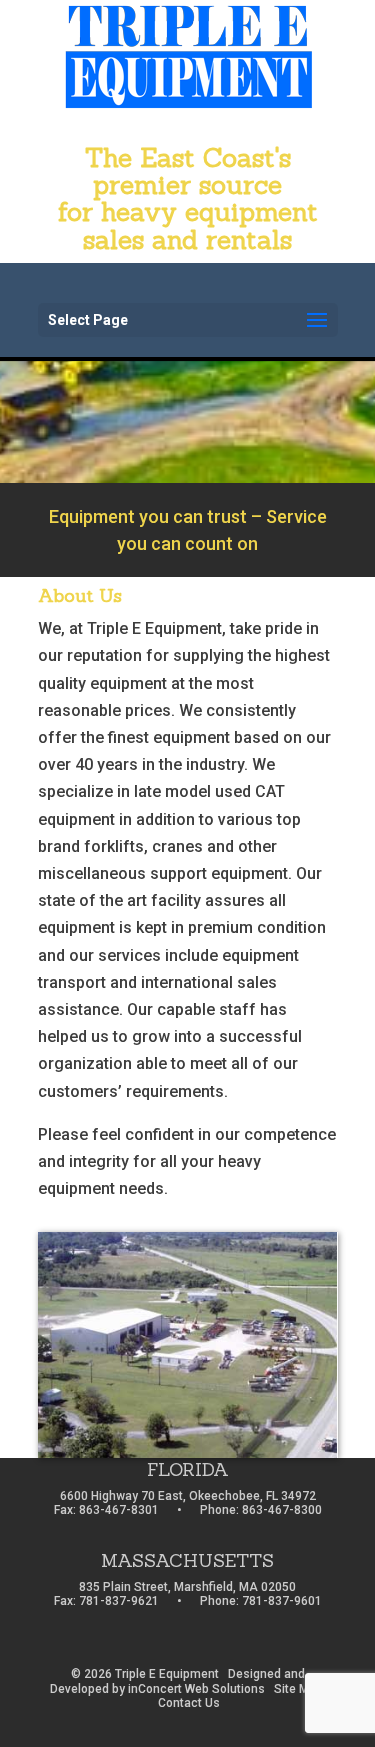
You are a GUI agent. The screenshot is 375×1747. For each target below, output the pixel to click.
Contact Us (189, 1703)
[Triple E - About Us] (188, 1452)
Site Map (298, 1689)
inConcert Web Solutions (196, 1689)
